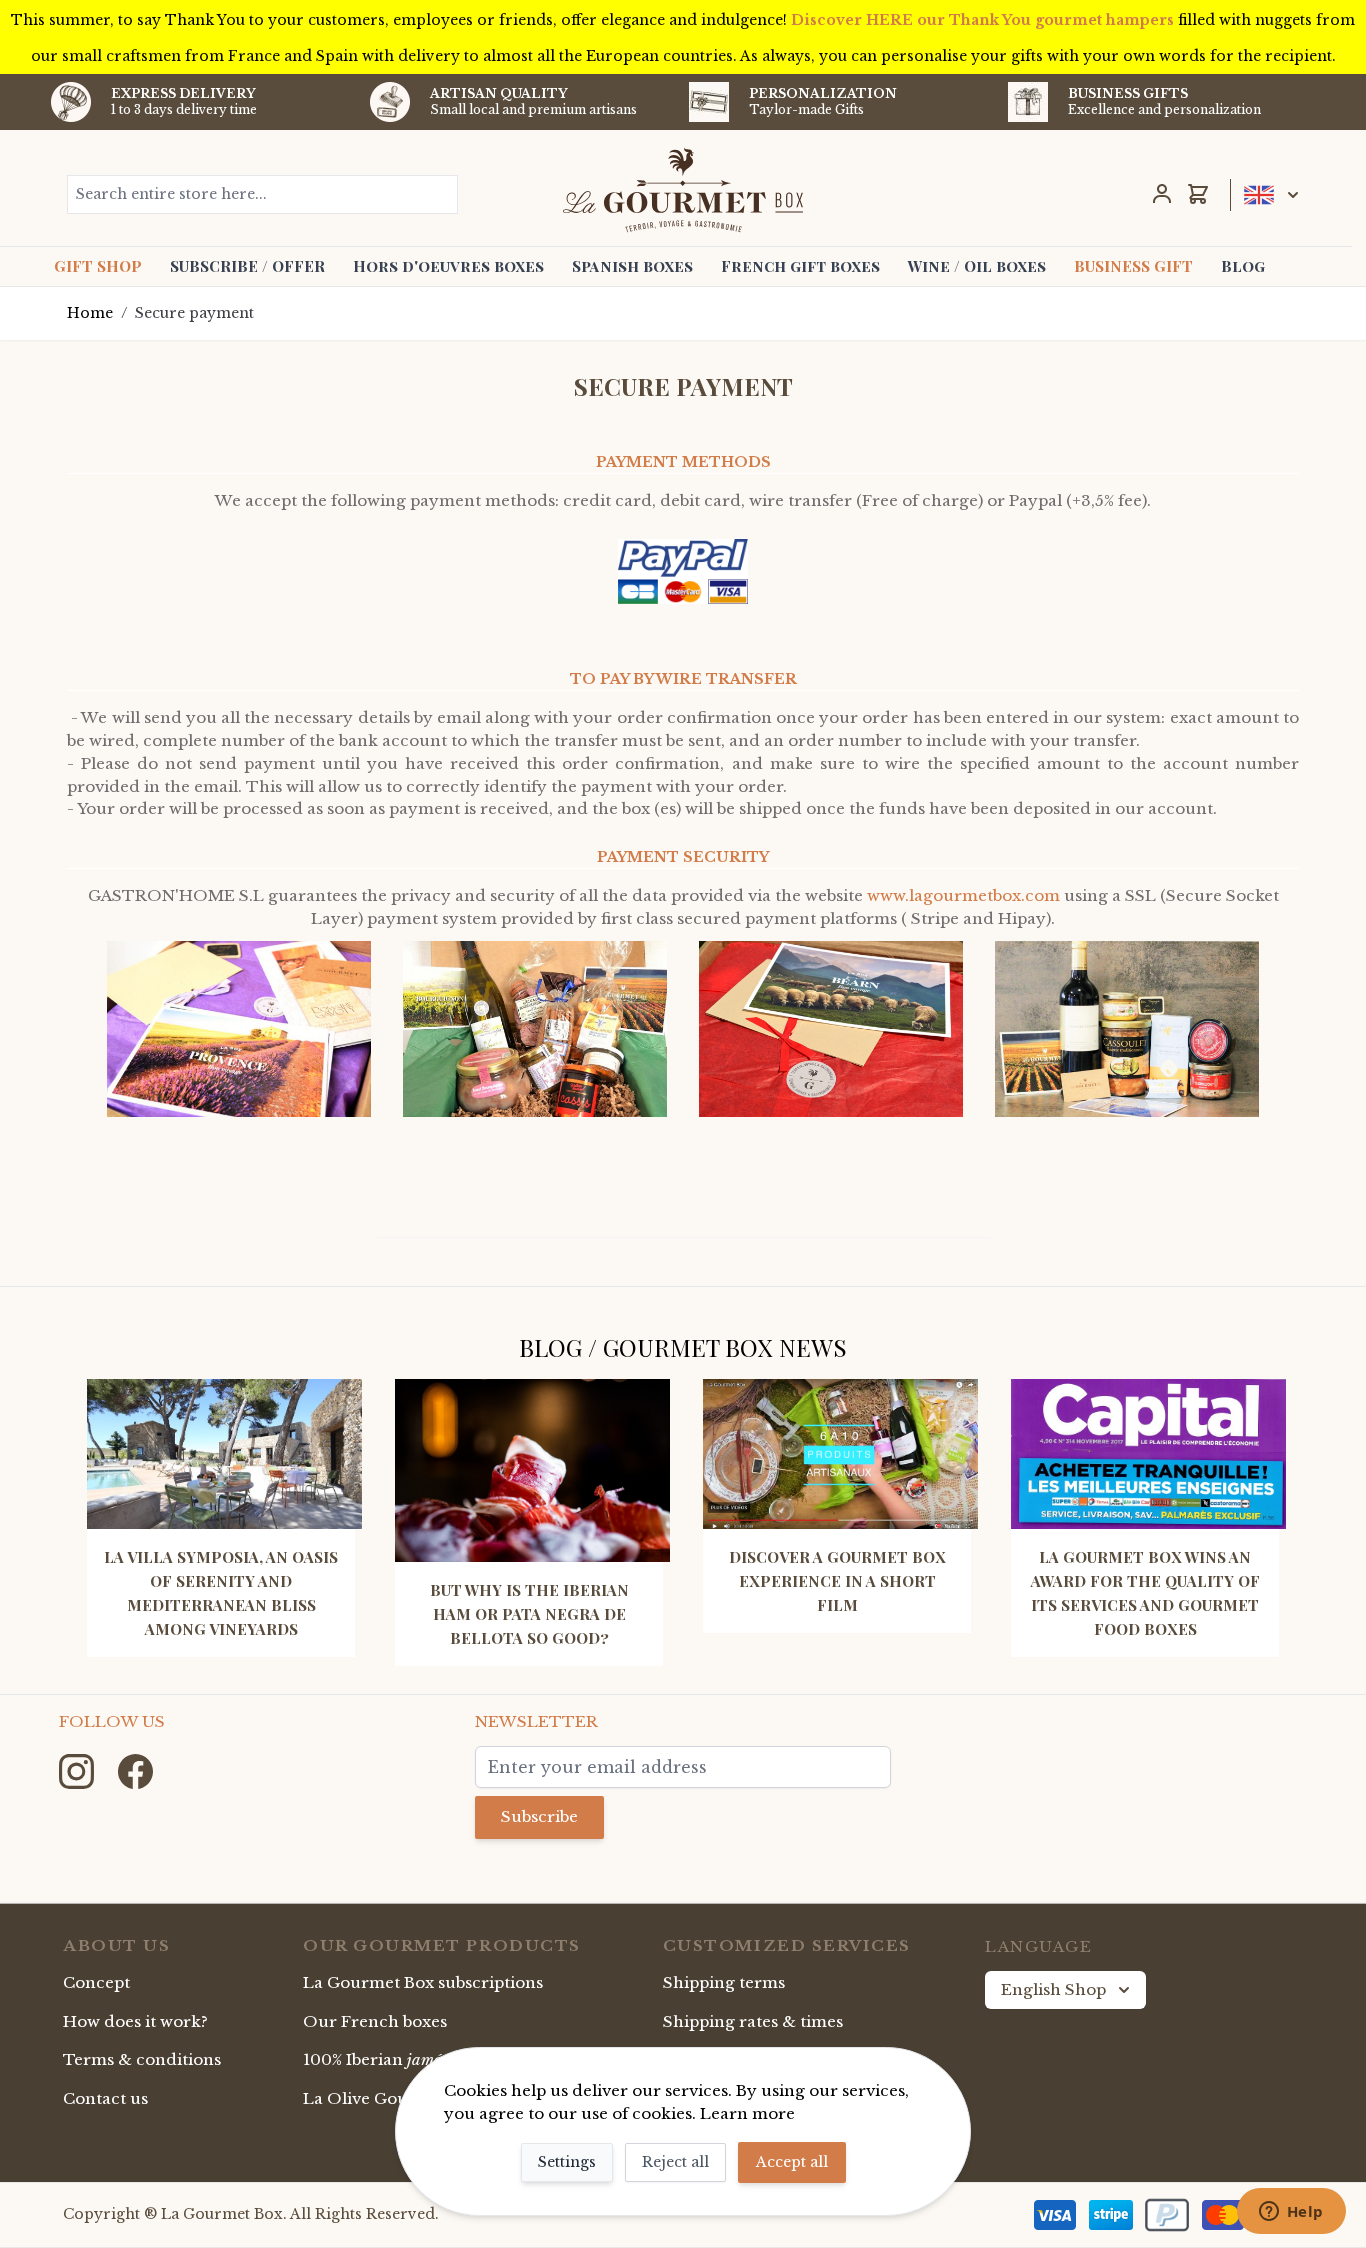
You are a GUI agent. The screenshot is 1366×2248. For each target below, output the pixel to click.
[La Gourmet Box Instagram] (78, 1770)
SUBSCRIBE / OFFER (247, 266)
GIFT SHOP (98, 266)
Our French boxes (375, 2021)
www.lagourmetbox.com (963, 895)
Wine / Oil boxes (977, 266)
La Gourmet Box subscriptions (423, 1982)
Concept (96, 1982)
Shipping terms (724, 1982)
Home (90, 313)
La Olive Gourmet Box (392, 2098)
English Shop (1053, 1989)
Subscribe (539, 1816)
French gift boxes (800, 266)
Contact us (105, 2098)
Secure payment (194, 313)
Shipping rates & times (753, 2021)
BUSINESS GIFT (1133, 266)
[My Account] (1162, 194)
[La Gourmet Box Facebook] (135, 1770)
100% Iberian (413, 2059)
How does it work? (135, 2021)
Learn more (747, 2113)
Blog (1243, 266)
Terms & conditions (142, 2059)
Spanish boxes (632, 266)
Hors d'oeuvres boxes (448, 266)
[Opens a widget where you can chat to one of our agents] (1291, 2213)
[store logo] (683, 190)
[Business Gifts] (1028, 102)
